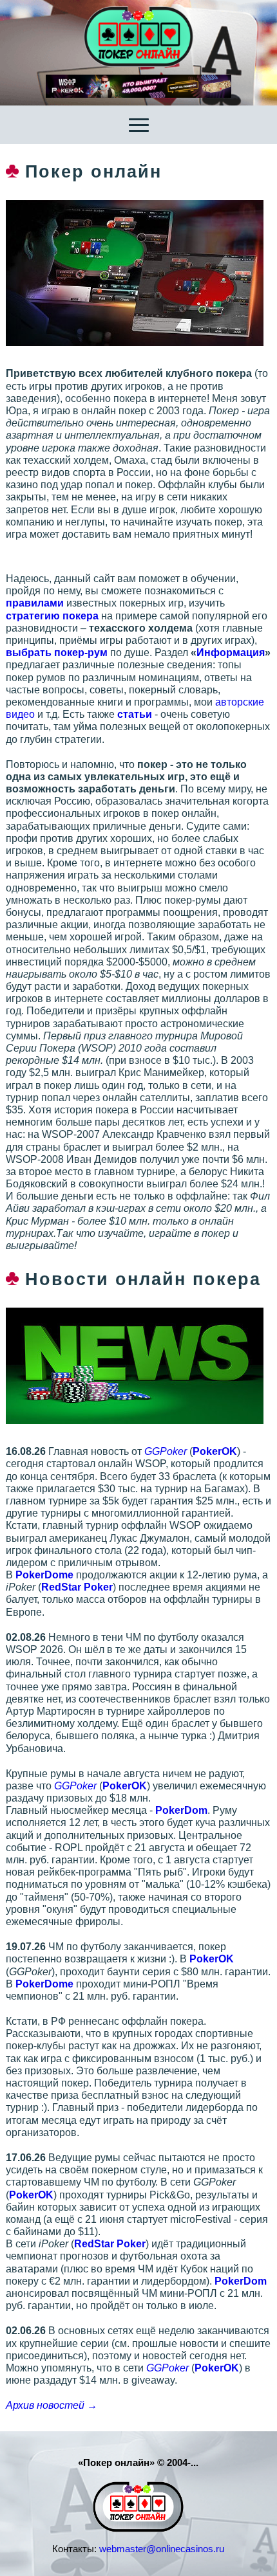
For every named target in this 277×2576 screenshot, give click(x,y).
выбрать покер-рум (57, 653)
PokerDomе (44, 1575)
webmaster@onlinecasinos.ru (162, 2549)
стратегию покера (52, 616)
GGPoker (166, 1451)
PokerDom (181, 1810)
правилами (35, 603)
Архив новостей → (52, 2405)
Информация (231, 653)
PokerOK (215, 1451)
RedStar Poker (77, 1587)
